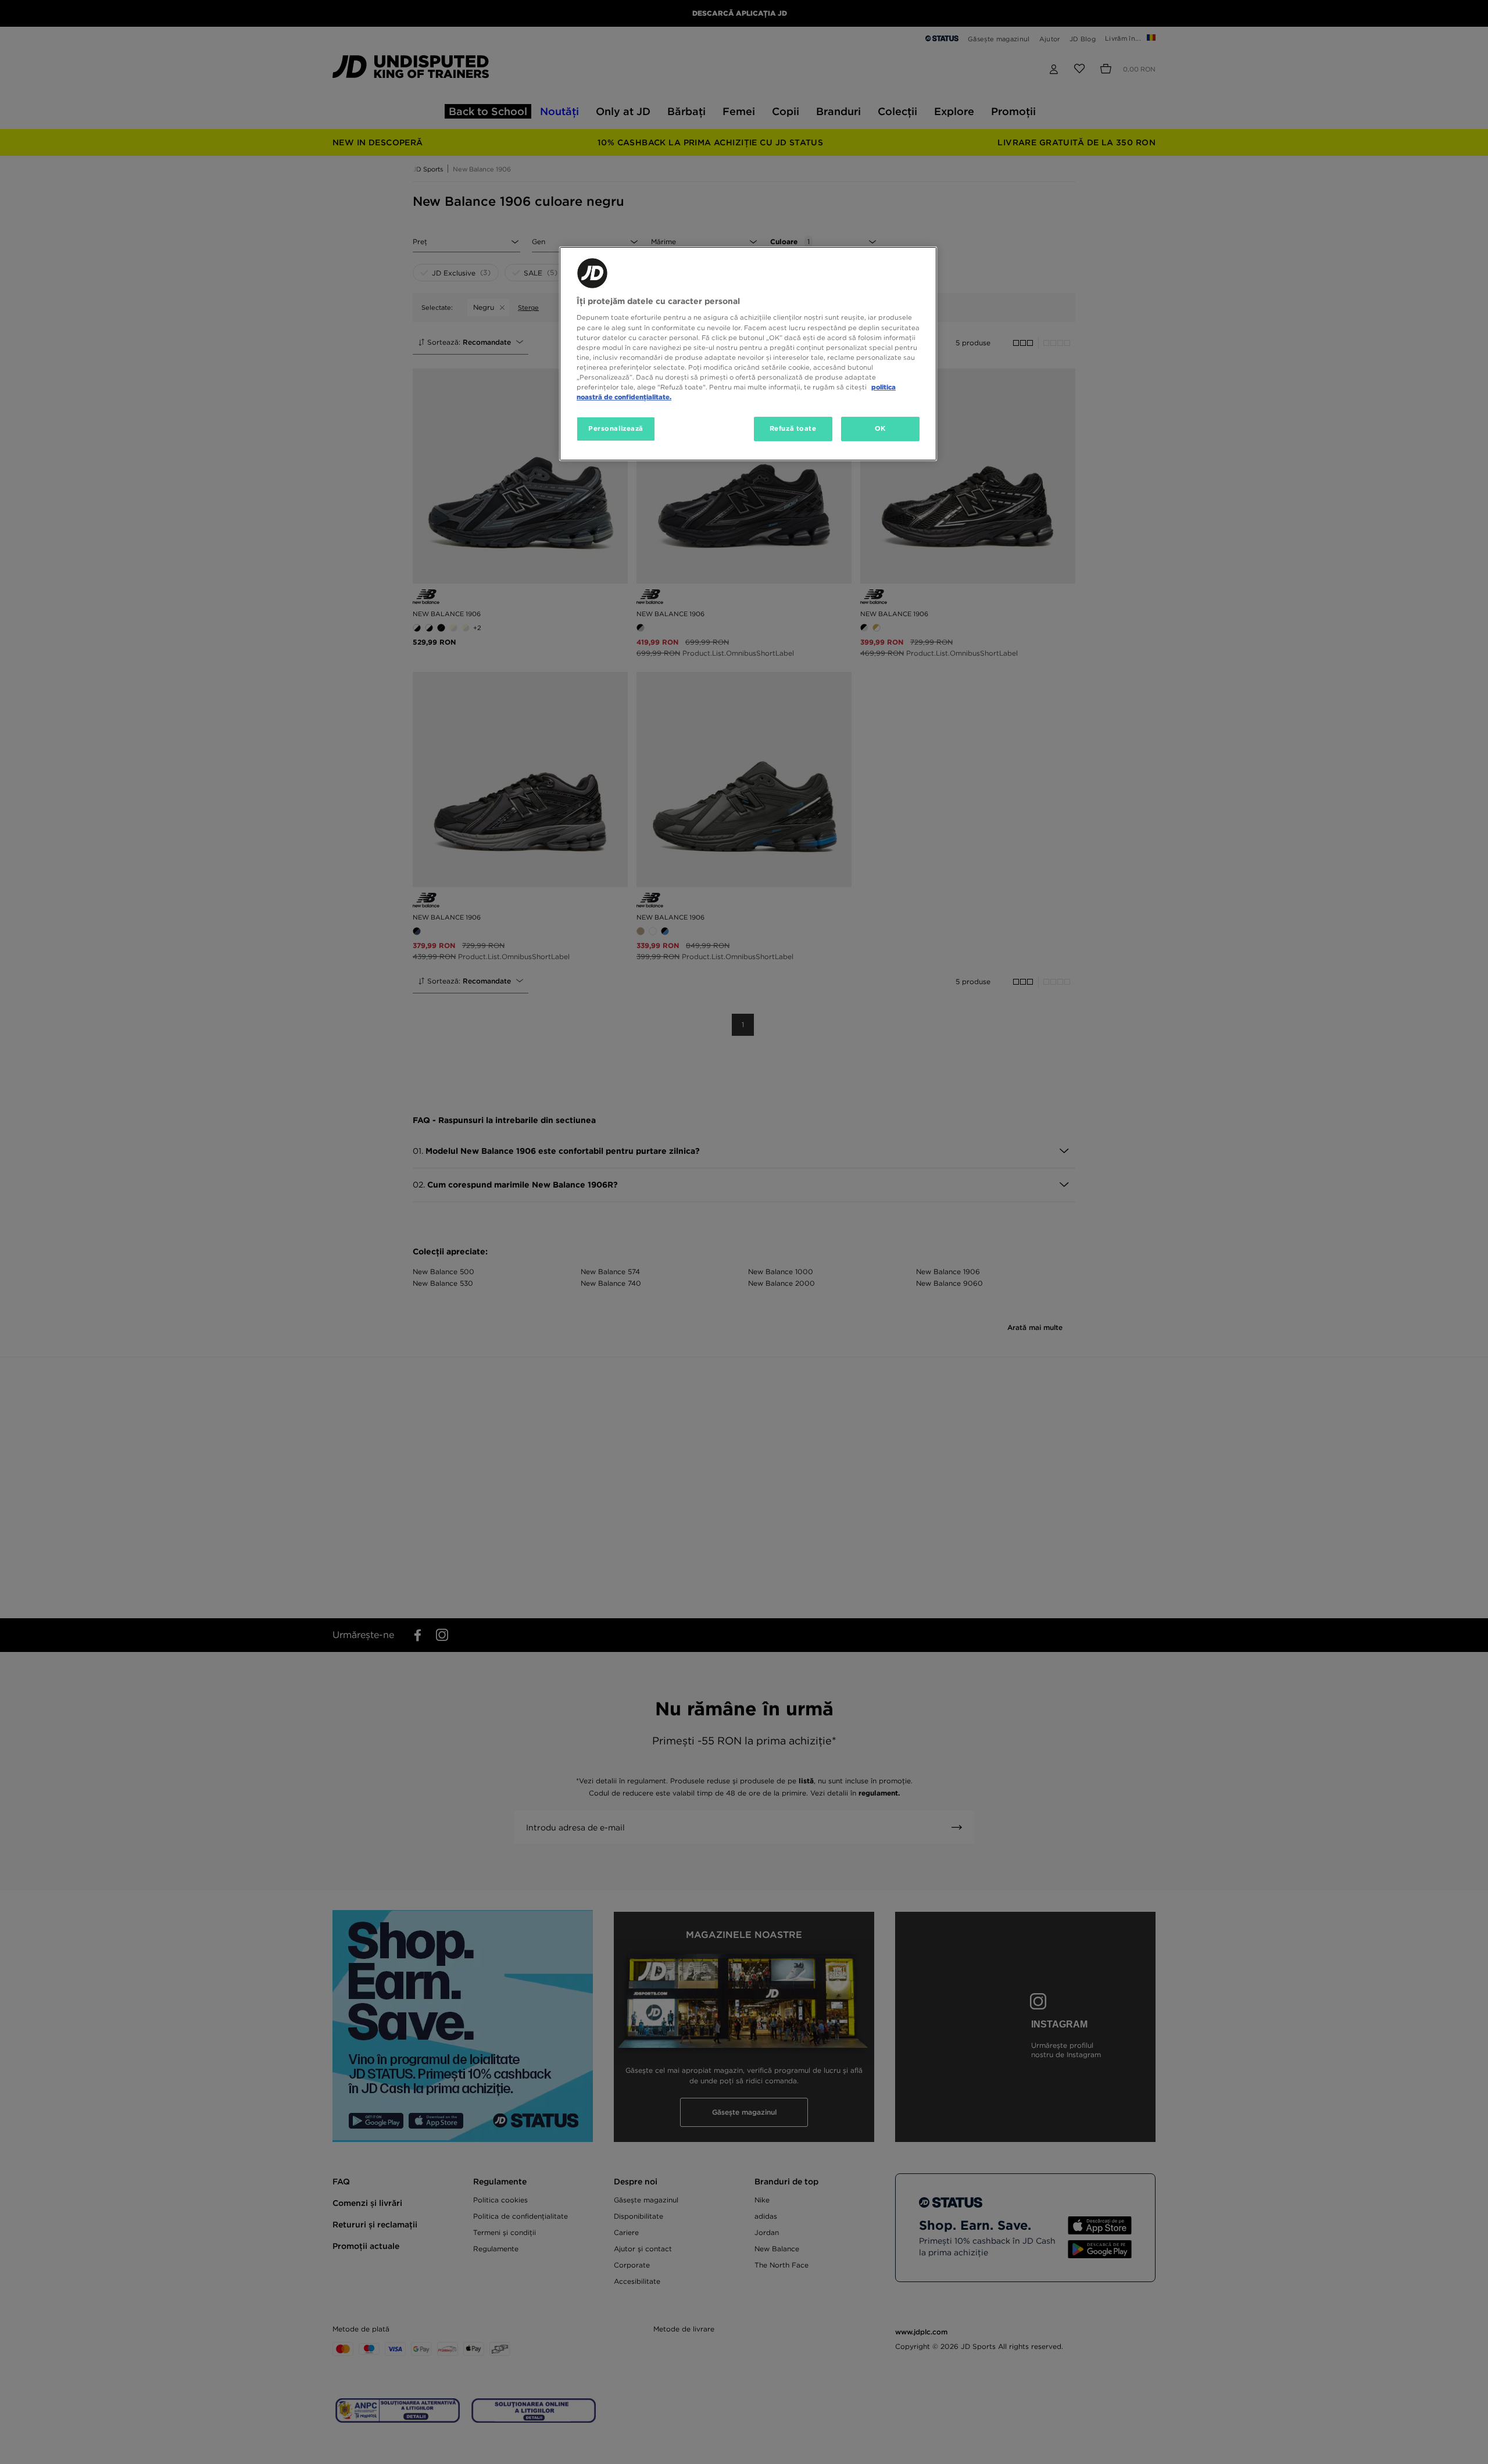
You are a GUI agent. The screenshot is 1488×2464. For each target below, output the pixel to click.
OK (880, 428)
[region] (748, 354)
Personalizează (616, 428)
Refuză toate (793, 428)
